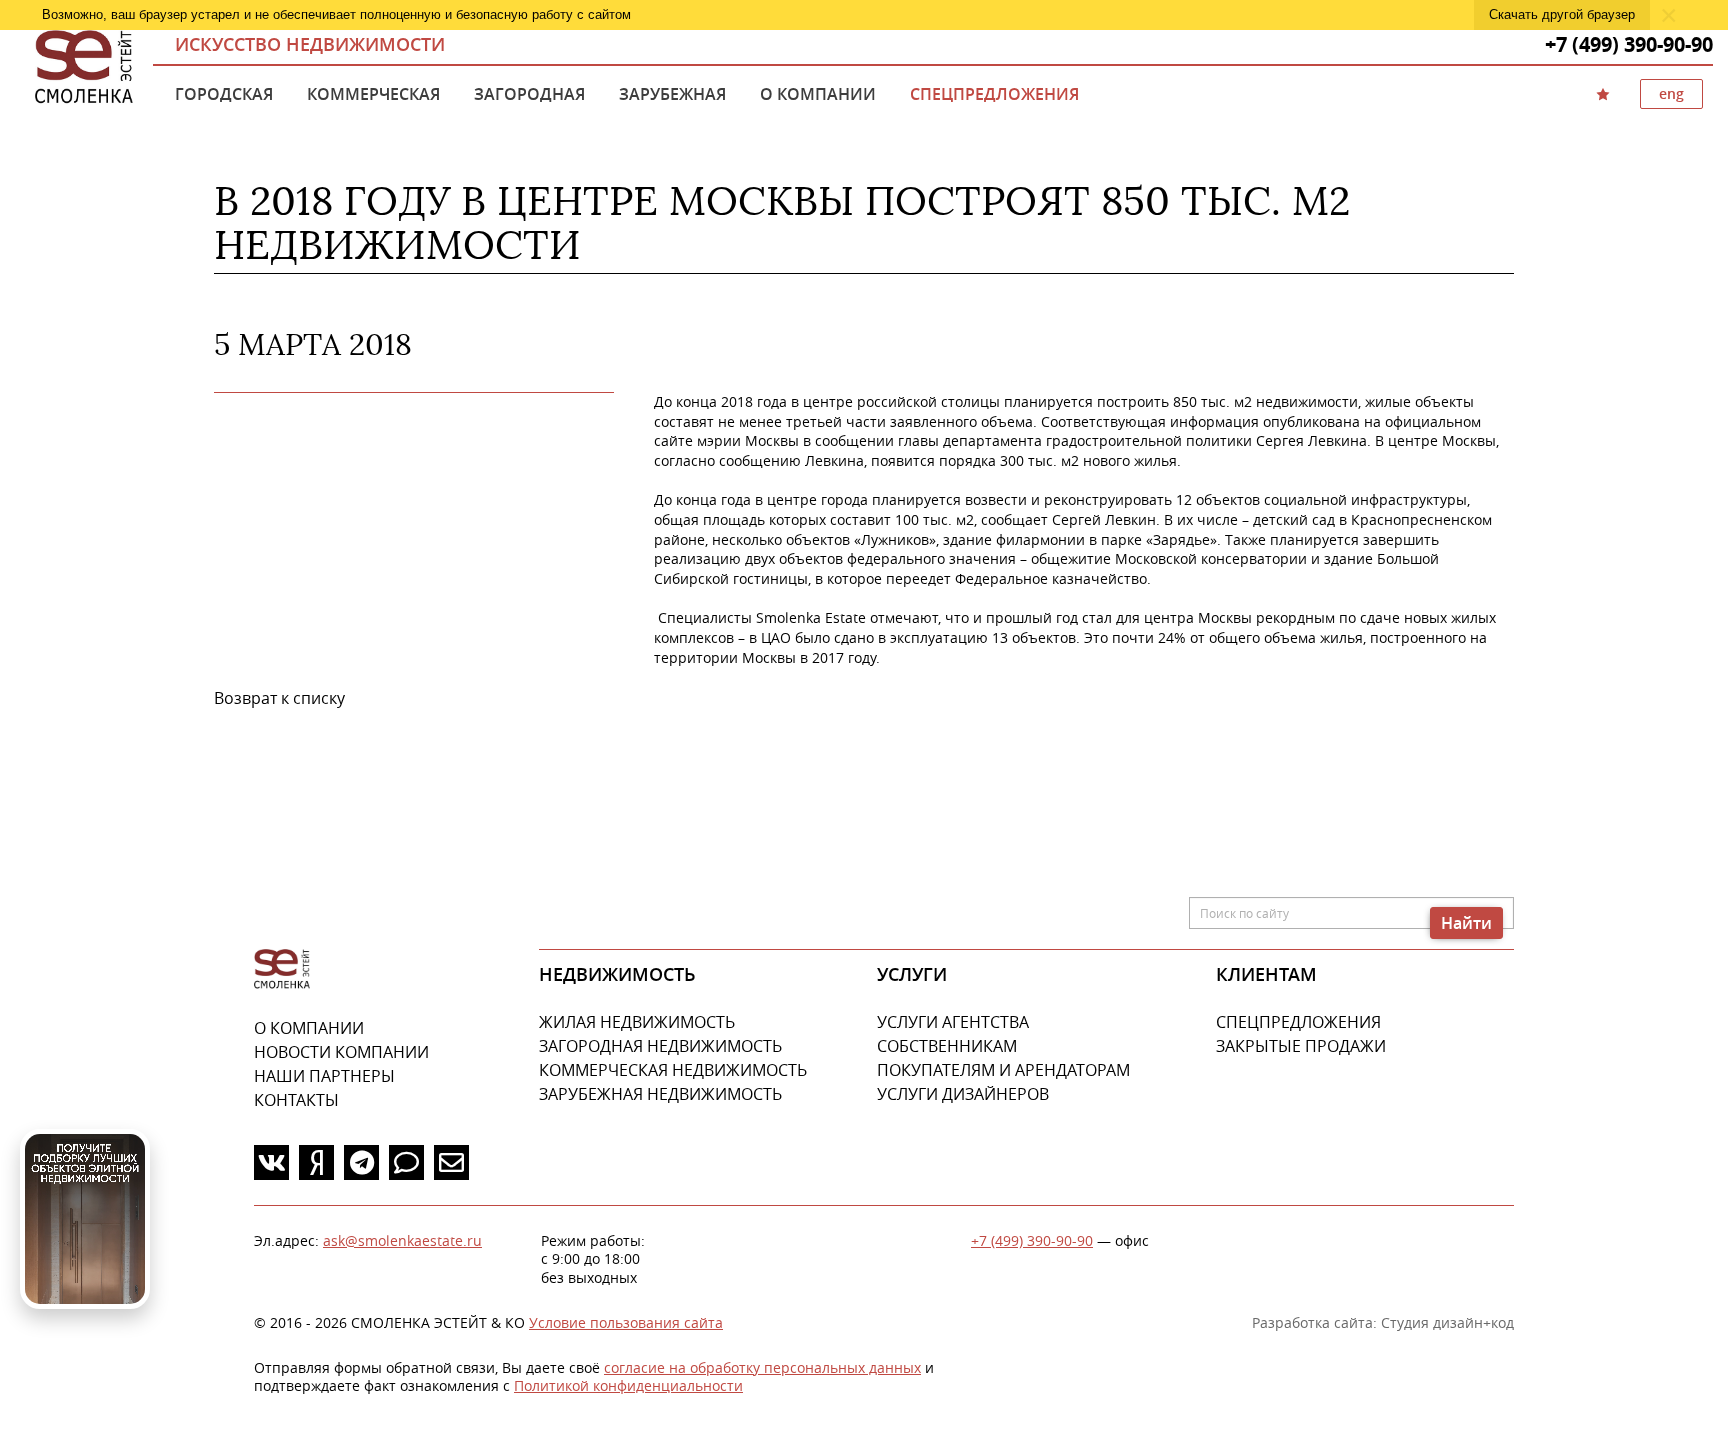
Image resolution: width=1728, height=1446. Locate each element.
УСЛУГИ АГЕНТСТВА (953, 1022)
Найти (1466, 923)
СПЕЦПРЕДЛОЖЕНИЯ (1298, 1022)
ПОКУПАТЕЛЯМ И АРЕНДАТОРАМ (1003, 1070)
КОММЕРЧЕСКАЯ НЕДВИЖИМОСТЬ (673, 1070)
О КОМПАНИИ (309, 1028)
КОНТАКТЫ (296, 1100)
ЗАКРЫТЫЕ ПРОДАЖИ (1301, 1046)
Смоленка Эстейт (84, 68)
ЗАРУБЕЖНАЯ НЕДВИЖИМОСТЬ (660, 1094)
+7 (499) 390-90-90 (1032, 1240)
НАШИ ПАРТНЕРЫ (324, 1076)
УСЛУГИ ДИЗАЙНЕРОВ (963, 1094)
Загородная (529, 94)
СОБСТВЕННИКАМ (947, 1046)
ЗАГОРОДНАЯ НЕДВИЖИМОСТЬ (660, 1046)
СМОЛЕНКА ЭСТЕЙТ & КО (282, 969)
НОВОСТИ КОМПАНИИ (341, 1052)
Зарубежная (672, 94)
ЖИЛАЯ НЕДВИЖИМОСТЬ (637, 1022)
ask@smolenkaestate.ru (402, 1240)
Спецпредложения (994, 94)
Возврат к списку (279, 698)
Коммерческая (373, 94)
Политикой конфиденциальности (628, 1385)
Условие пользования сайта (626, 1322)
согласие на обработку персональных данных (762, 1367)
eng (1671, 93)
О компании (818, 94)
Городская (224, 94)
